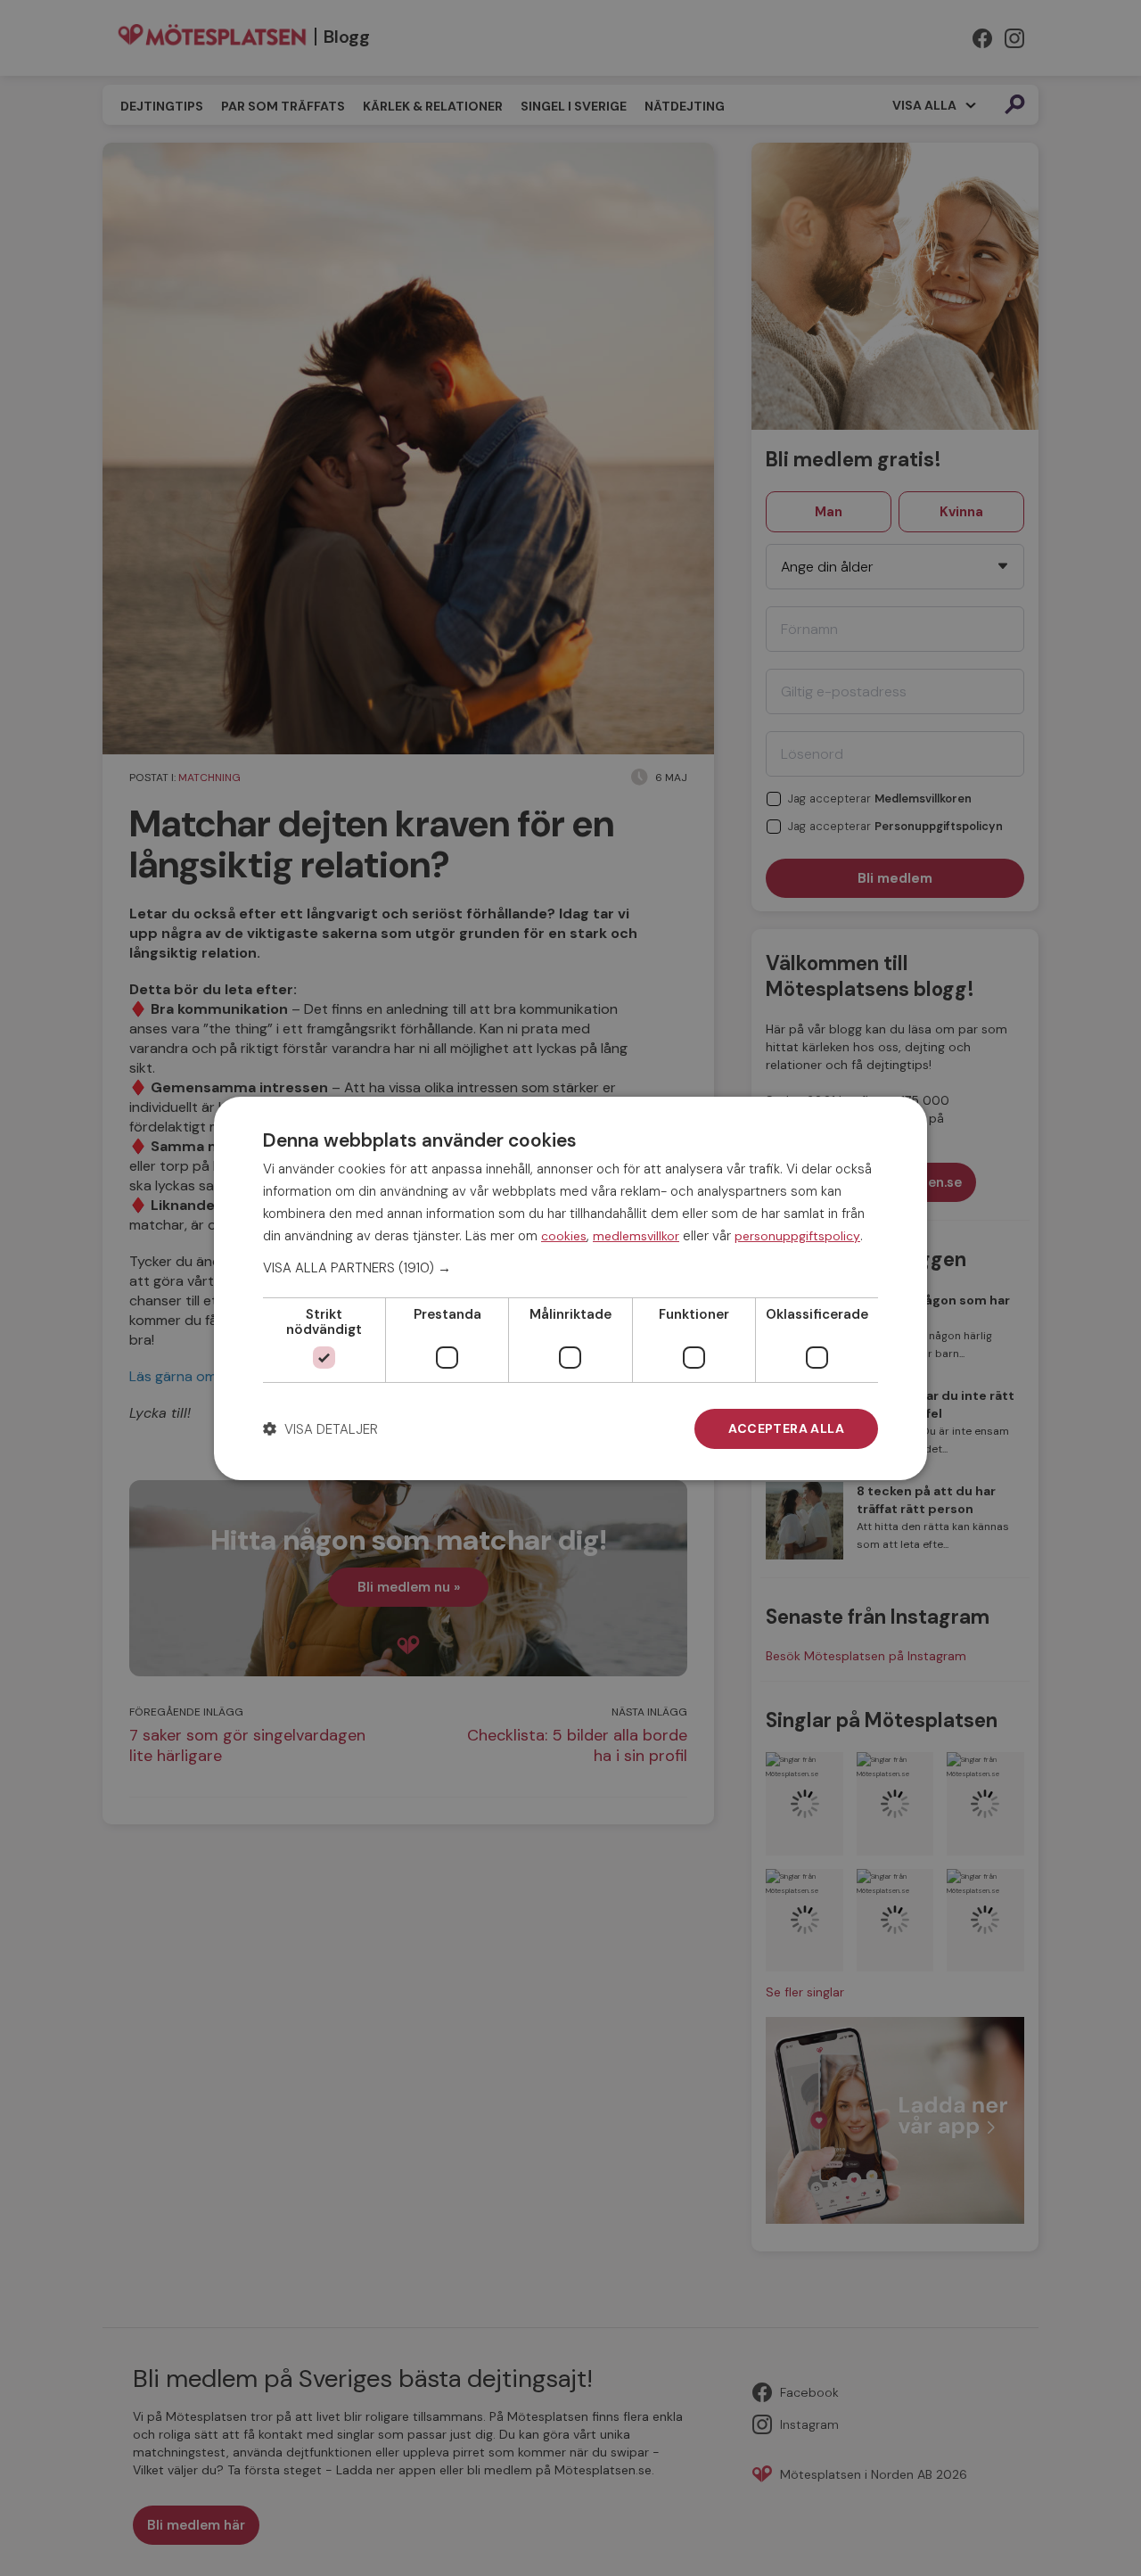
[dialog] (570, 1288)
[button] (570, 1268)
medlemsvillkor (636, 1235)
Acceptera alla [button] (786, 1428)
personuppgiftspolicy (797, 1235)
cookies (564, 1235)
